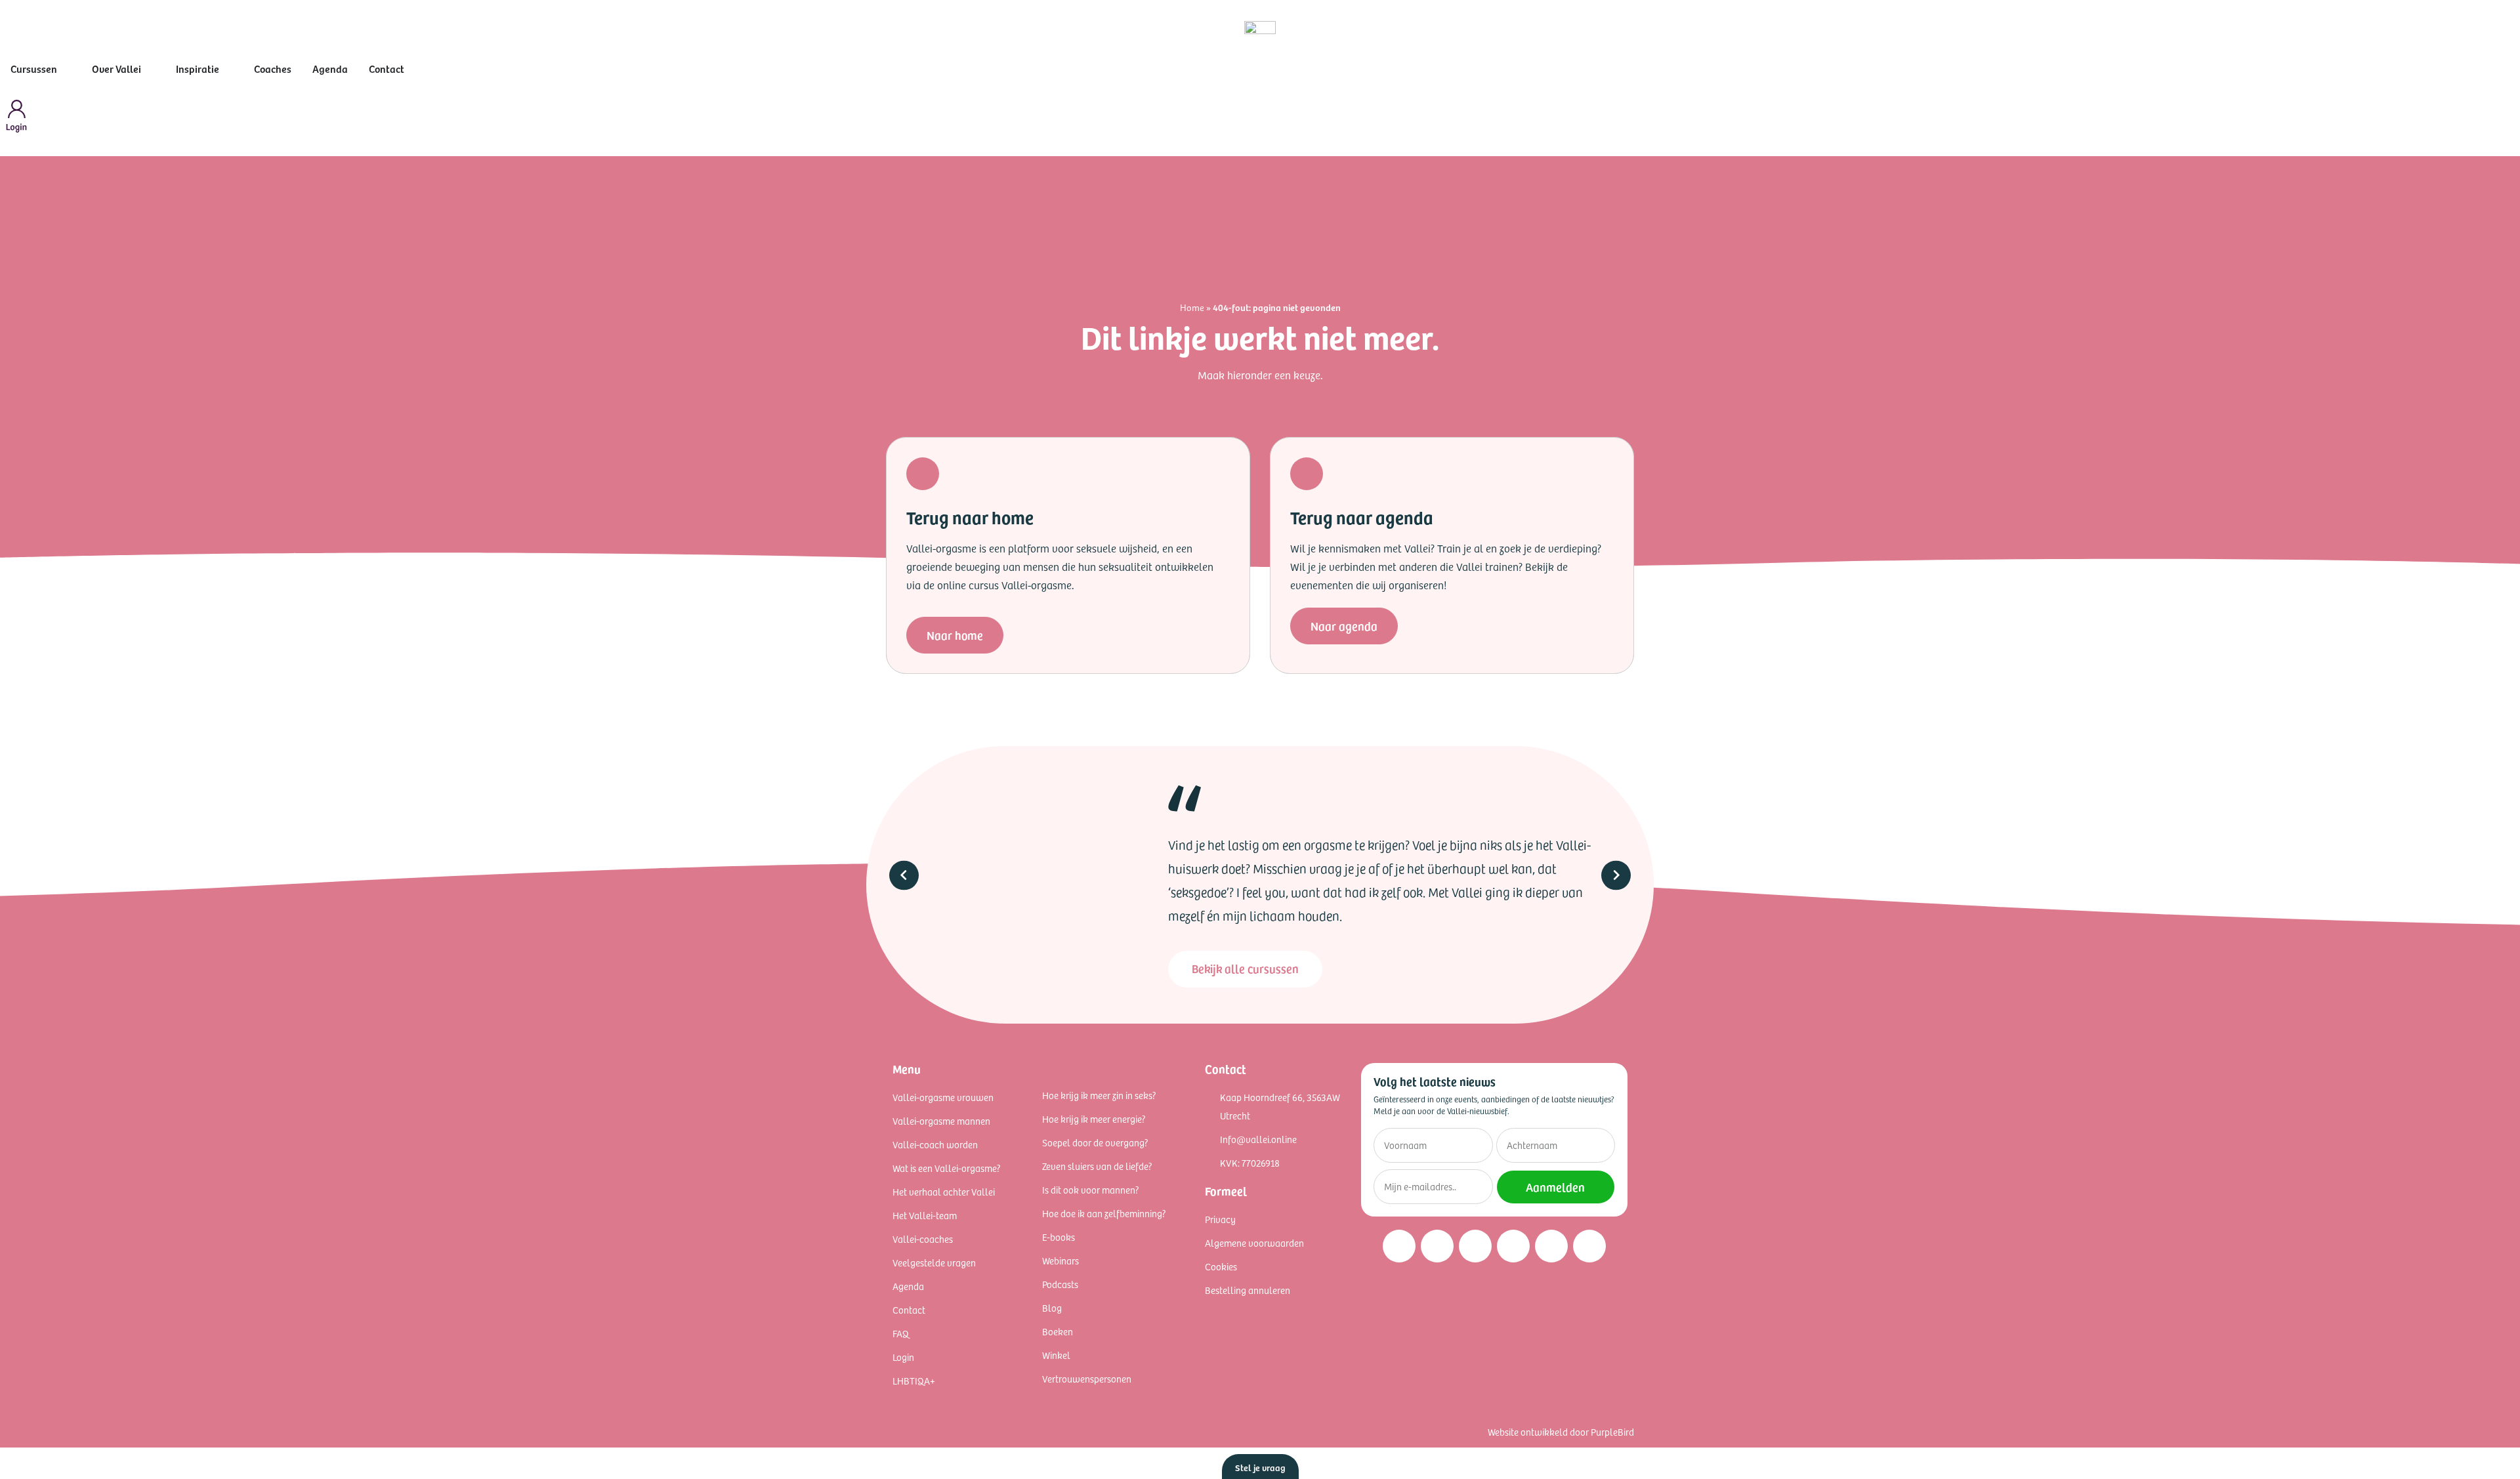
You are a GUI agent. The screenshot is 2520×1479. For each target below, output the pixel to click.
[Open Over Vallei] (150, 68)
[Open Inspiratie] (228, 68)
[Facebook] (1437, 1246)
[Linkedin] (1475, 1246)
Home (1192, 307)
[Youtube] (1513, 1246)
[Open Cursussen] (66, 68)
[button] (904, 875)
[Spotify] (1551, 1246)
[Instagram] (1399, 1246)
